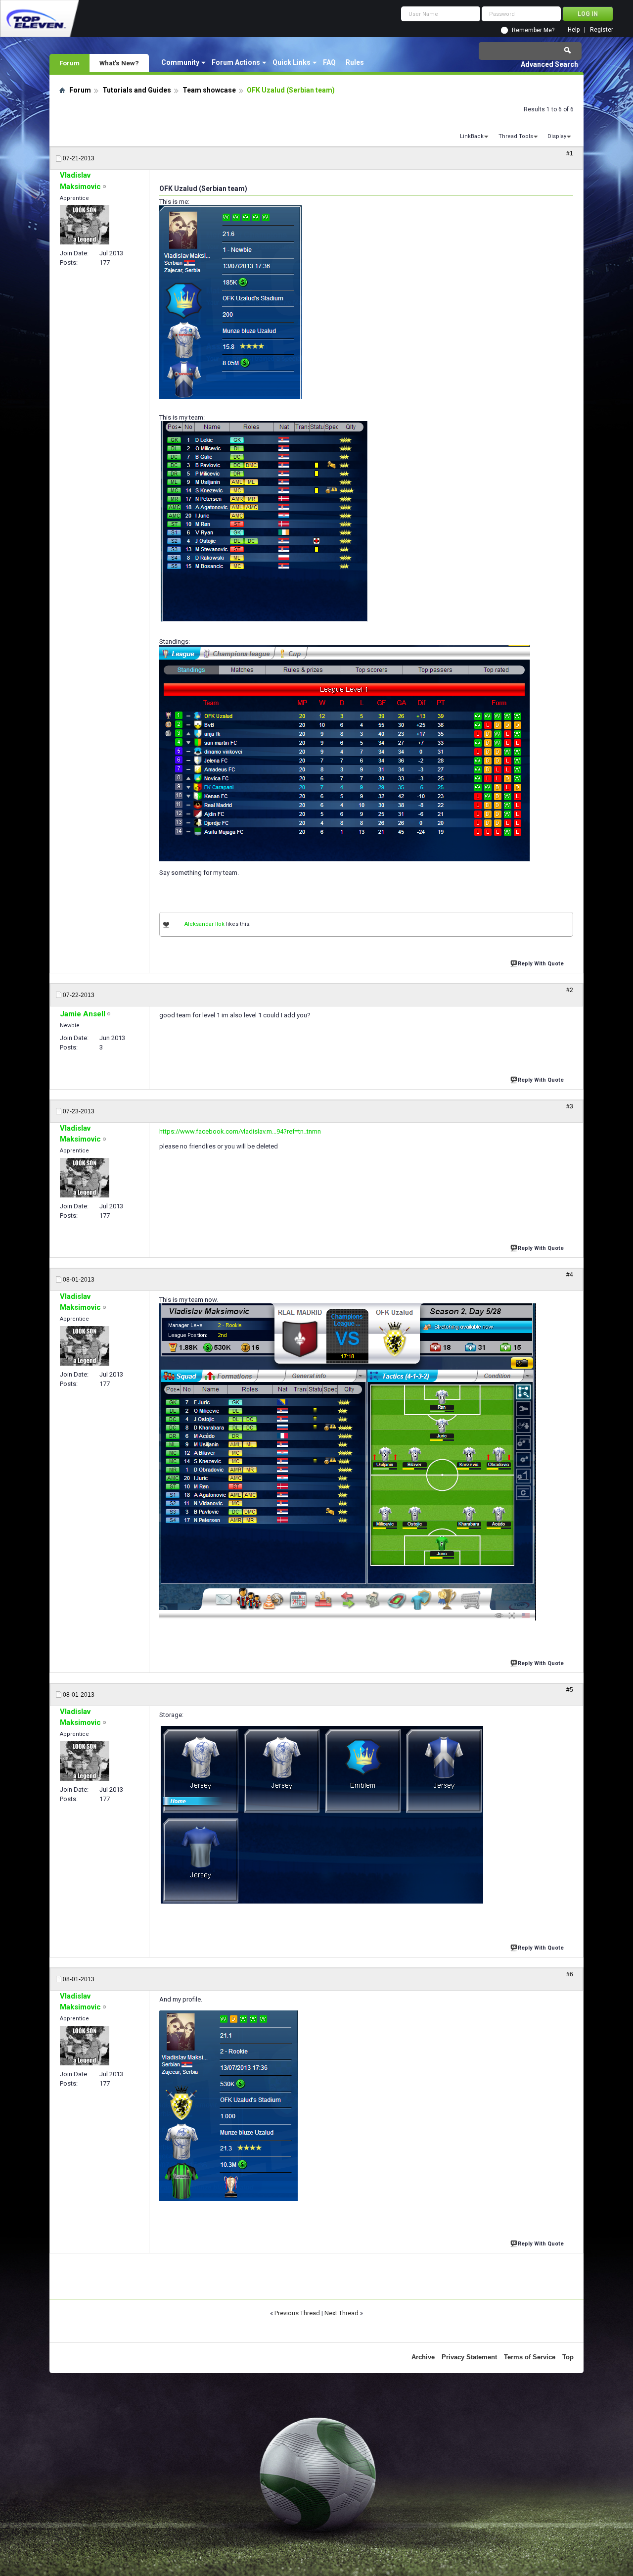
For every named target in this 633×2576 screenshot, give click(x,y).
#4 (570, 1275)
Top (568, 2357)
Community (180, 62)
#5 (570, 1690)
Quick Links (292, 62)
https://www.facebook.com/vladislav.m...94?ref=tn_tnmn (240, 1131)
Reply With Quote (541, 964)
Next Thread (341, 2313)
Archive (423, 2357)
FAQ (329, 62)
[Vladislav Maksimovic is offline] (85, 225)
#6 (570, 1974)
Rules (355, 62)
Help (574, 30)
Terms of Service (530, 2357)
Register (602, 30)
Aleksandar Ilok (204, 924)
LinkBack (472, 136)
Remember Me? (533, 30)
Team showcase (209, 90)
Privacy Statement (469, 2357)
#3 (570, 1106)
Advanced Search (549, 64)
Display (557, 136)
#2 (570, 990)
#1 (570, 153)
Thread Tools (516, 136)
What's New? (119, 63)
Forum (69, 63)
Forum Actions (236, 62)
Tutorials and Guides (137, 90)
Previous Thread (297, 2313)
